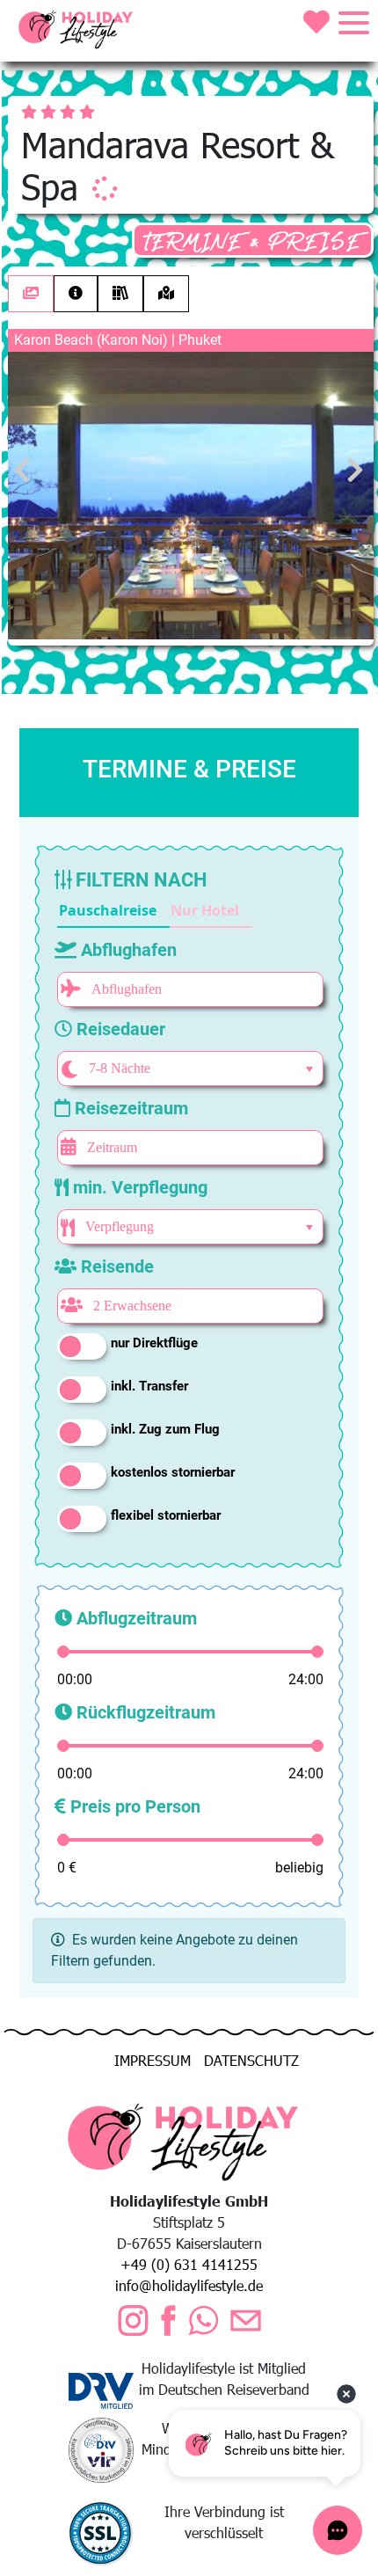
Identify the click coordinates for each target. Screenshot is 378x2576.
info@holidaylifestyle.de (189, 2285)
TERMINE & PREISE (253, 242)
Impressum (153, 2060)
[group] (155, 911)
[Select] (309, 1069)
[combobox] (188, 1069)
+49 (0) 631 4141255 (189, 2264)
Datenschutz (251, 2060)
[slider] (63, 1652)
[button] (113, 911)
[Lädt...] (105, 188)
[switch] (82, 1346)
